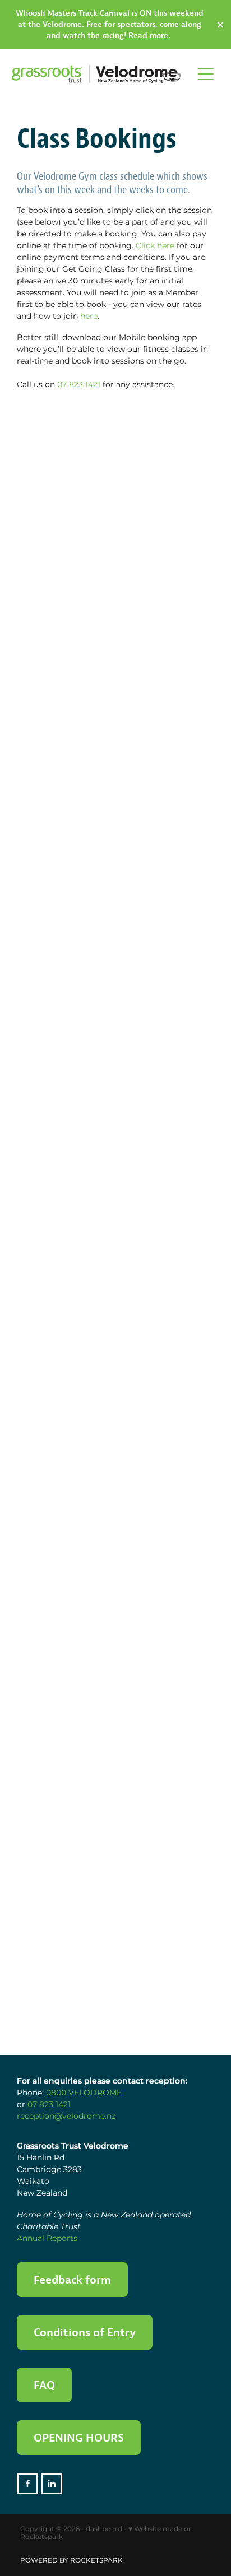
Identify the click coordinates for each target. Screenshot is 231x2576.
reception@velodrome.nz (66, 2116)
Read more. (149, 35)
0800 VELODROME (84, 2093)
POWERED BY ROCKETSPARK (71, 2561)
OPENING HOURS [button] (79, 2437)
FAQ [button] (44, 2385)
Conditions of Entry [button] (85, 2332)
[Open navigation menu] (206, 74)
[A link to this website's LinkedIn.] (52, 2484)
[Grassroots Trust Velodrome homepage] (97, 74)
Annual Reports (47, 2238)
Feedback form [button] (72, 2279)
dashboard (104, 2529)
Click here (155, 246)
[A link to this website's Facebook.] (27, 2484)
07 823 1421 (79, 385)
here (89, 316)
